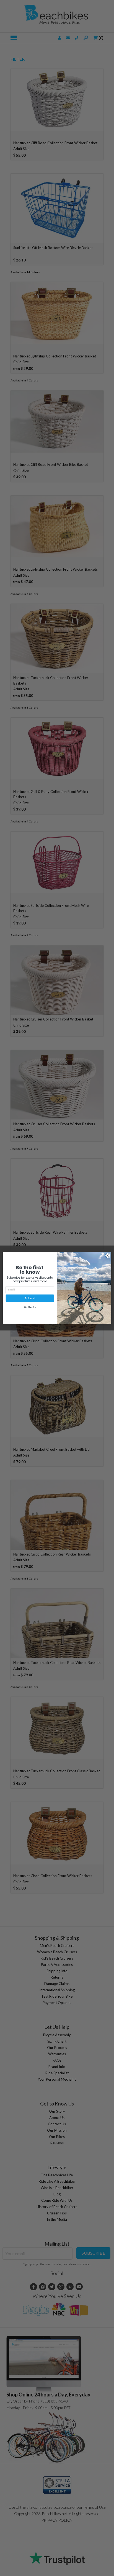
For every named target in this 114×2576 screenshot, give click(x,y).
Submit (30, 1298)
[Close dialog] (108, 1255)
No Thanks (30, 1307)
